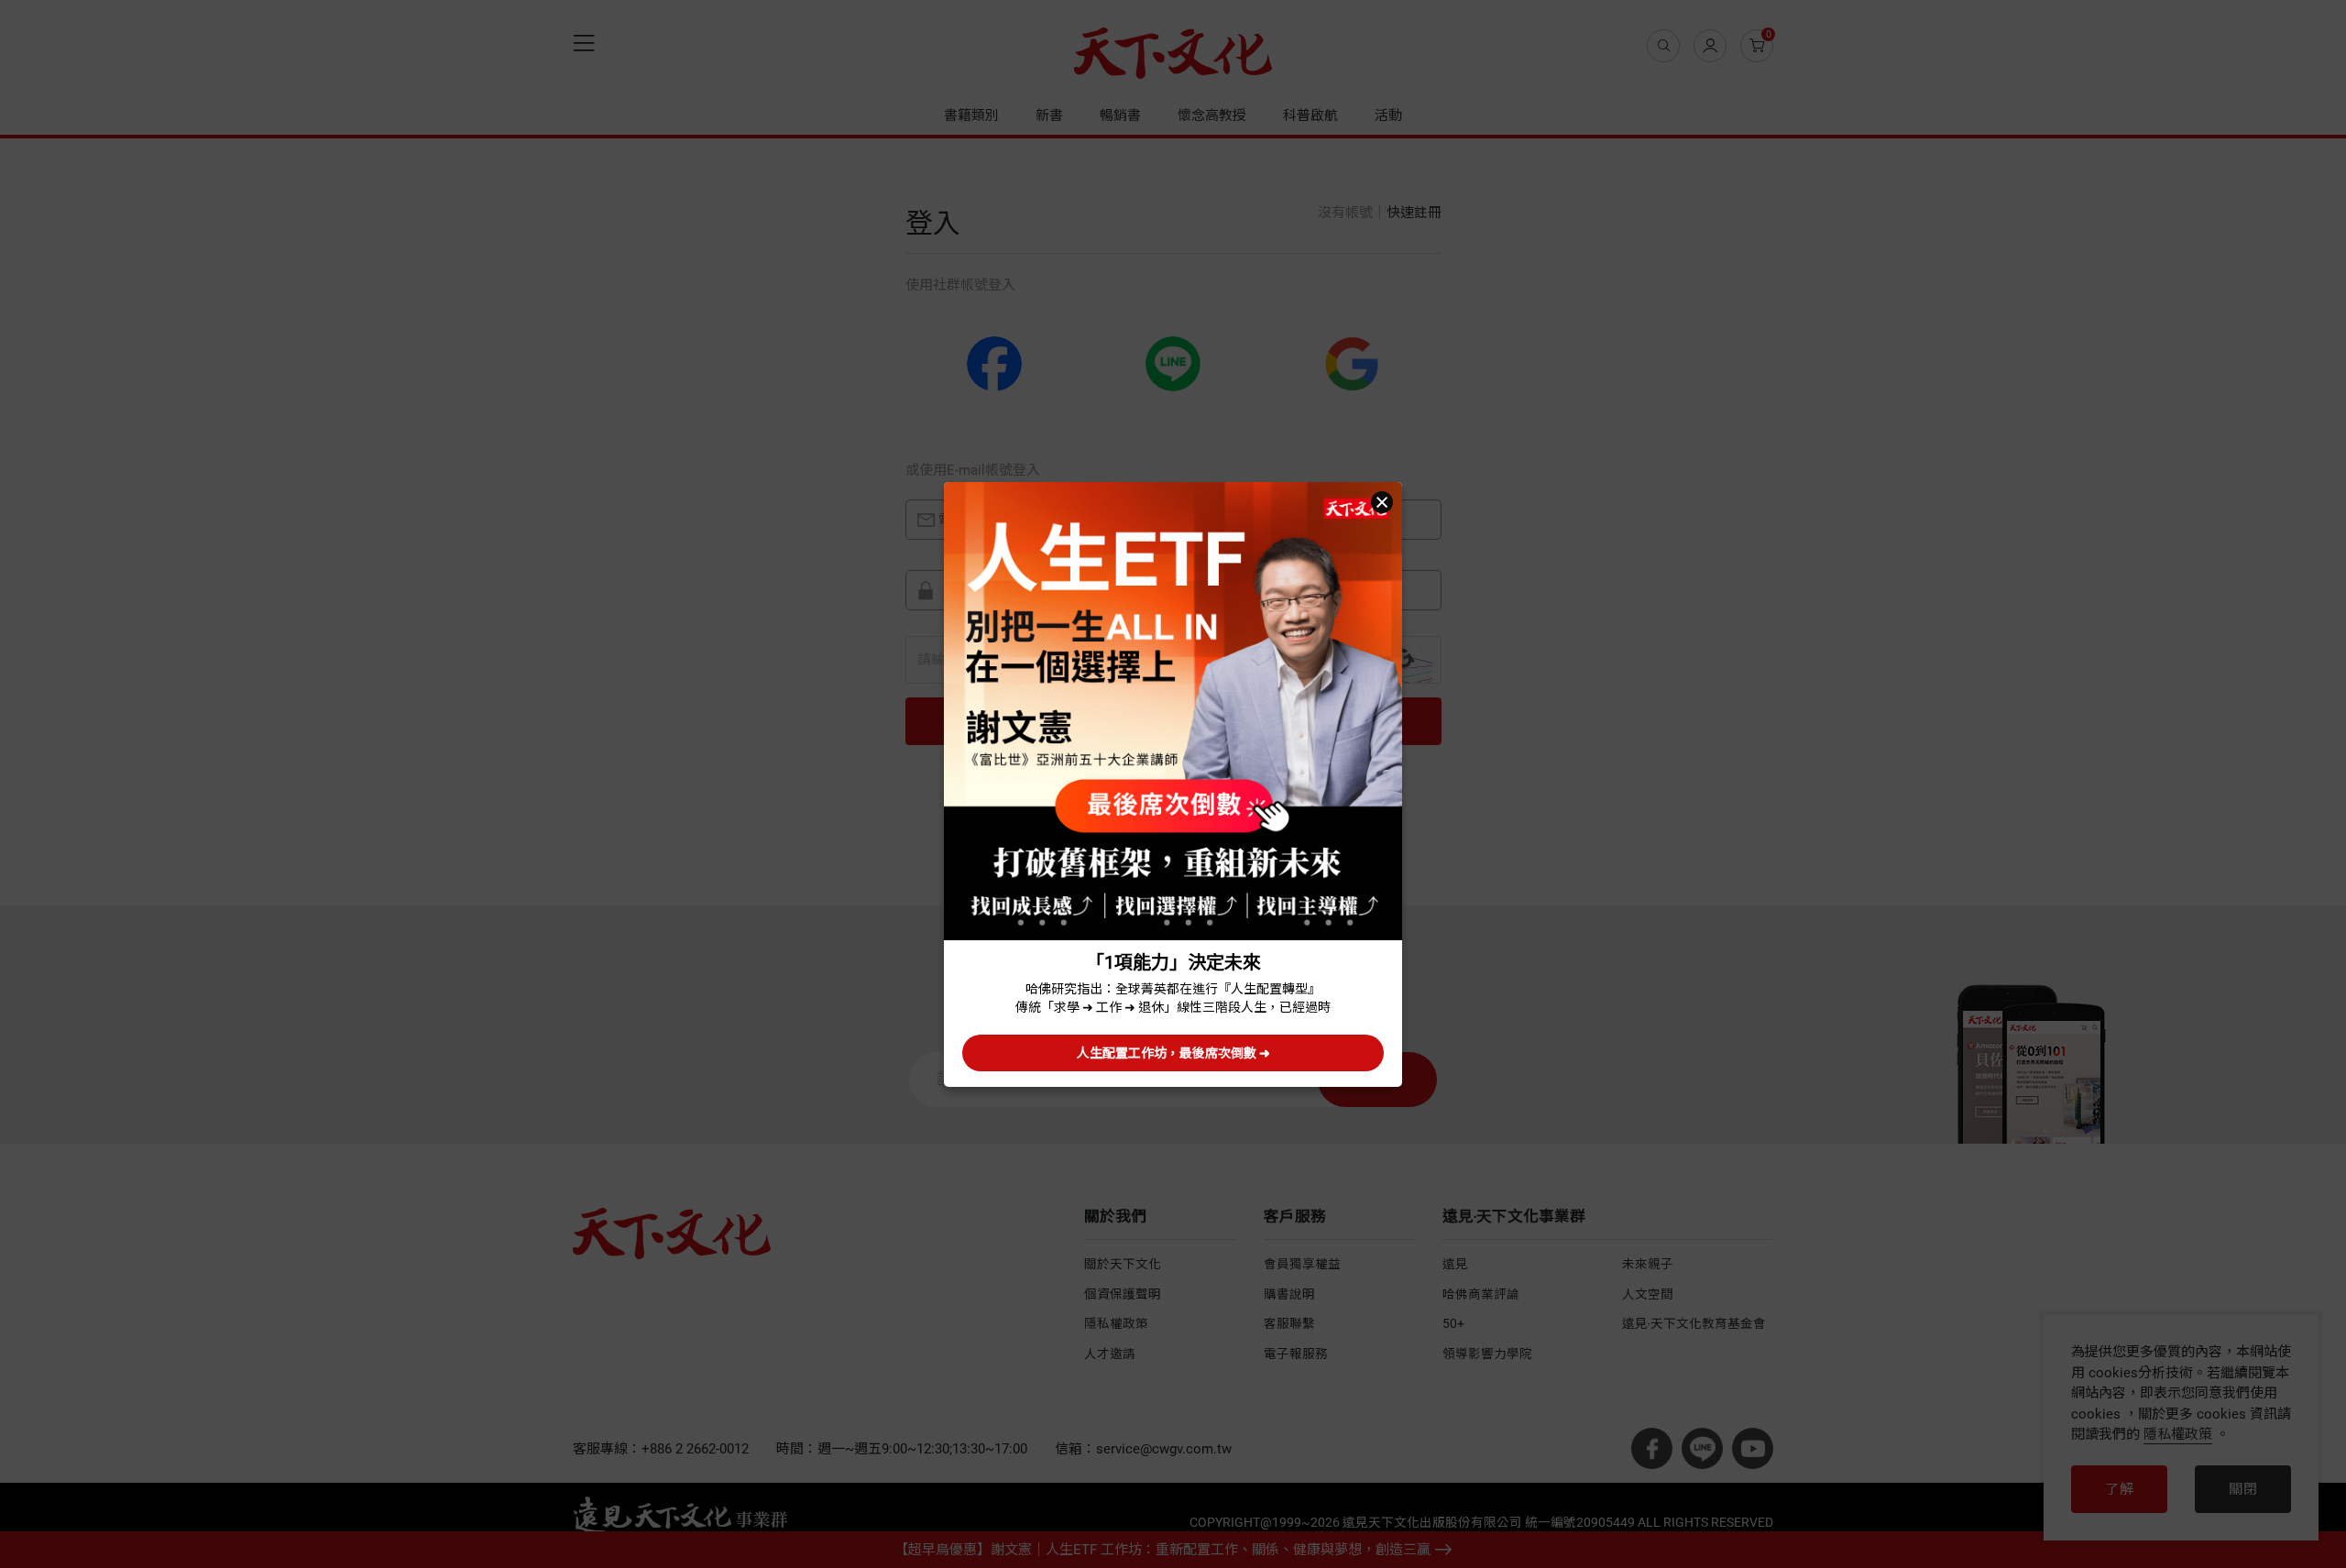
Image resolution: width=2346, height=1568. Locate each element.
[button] (1382, 502)
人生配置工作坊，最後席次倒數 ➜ (1173, 1053)
